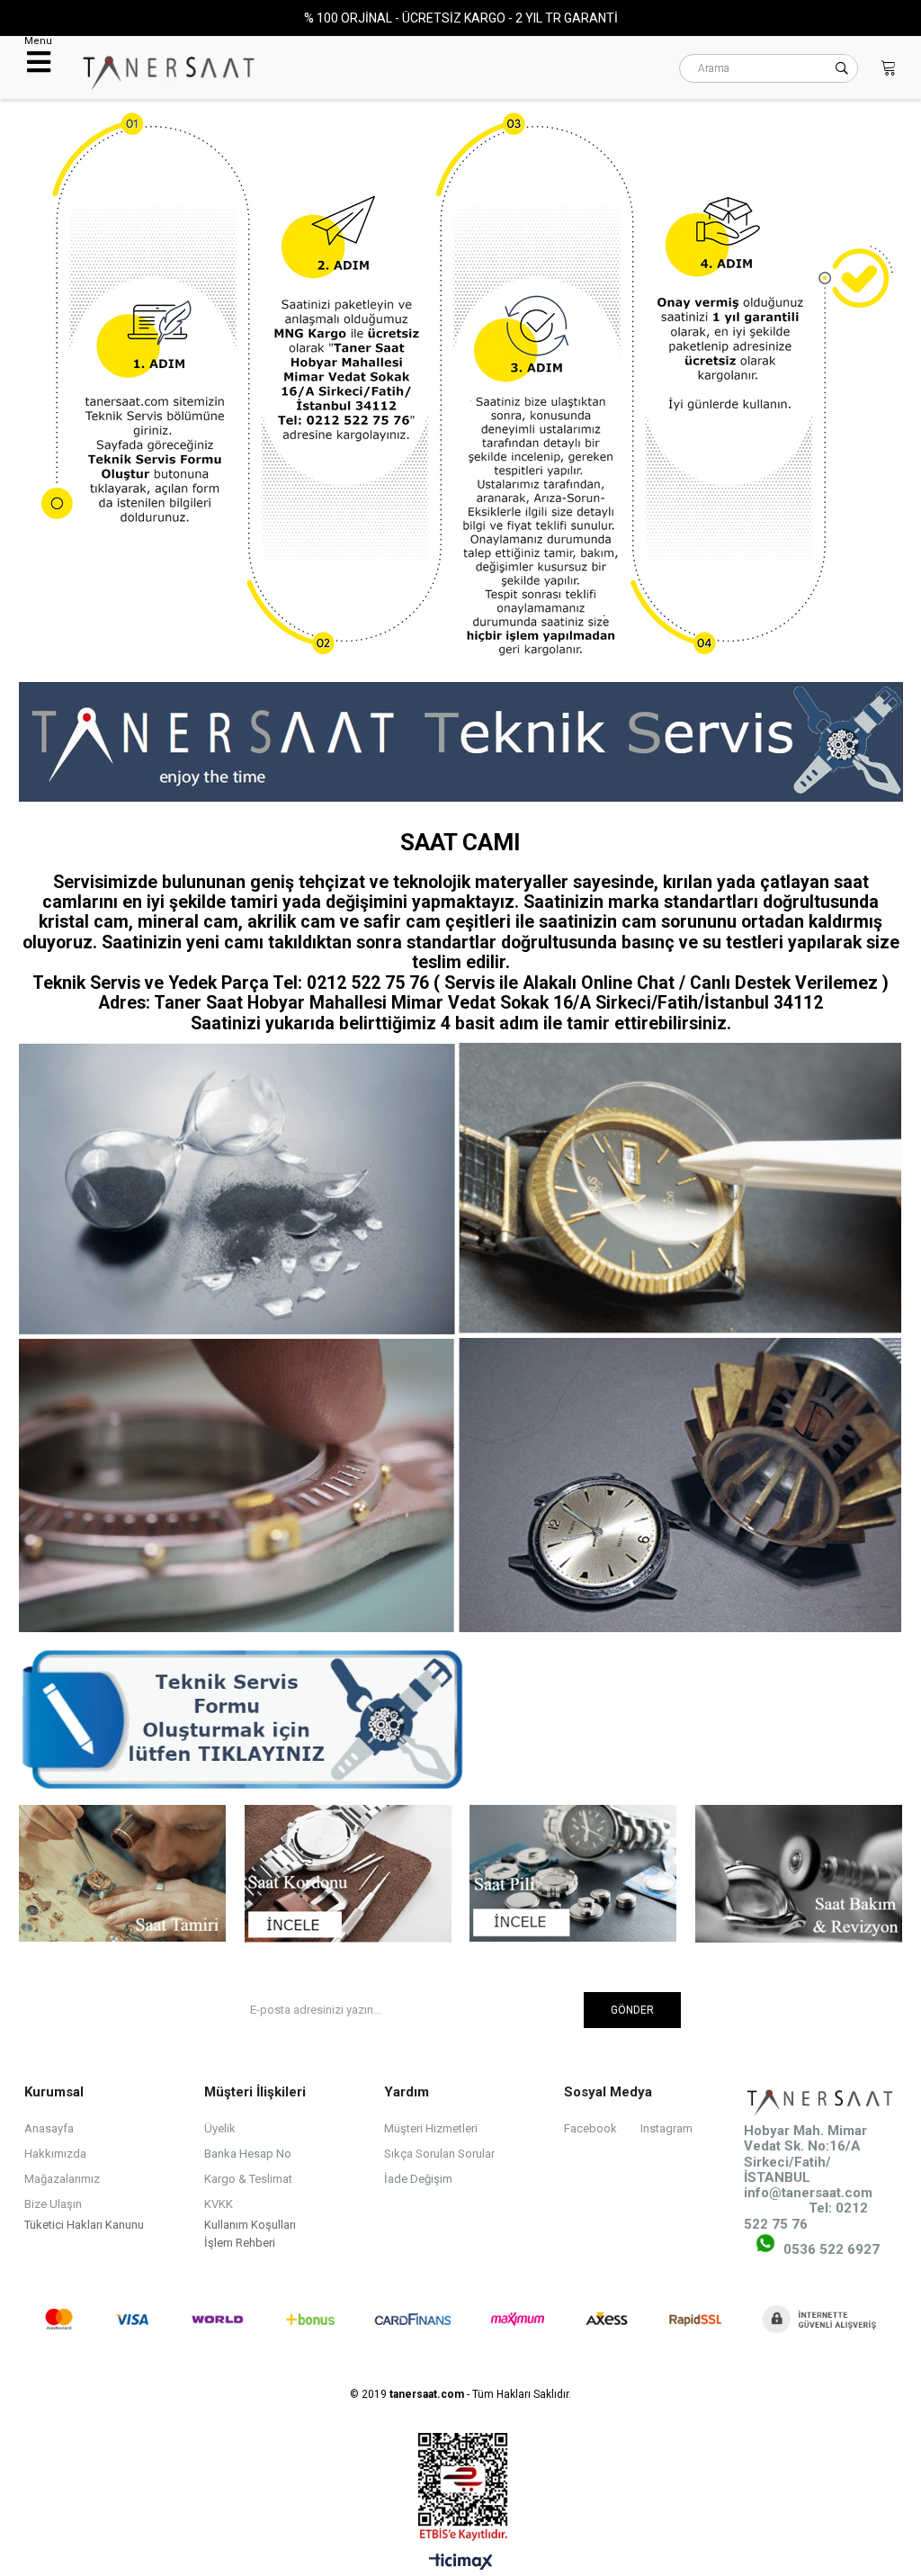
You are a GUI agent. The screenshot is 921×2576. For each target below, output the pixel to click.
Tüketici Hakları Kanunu (84, 2225)
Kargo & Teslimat (248, 2179)
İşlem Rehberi (240, 2243)
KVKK (219, 2204)
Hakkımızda (55, 2154)
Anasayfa (49, 2128)
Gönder (632, 2010)
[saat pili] (573, 1875)
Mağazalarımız (62, 2179)
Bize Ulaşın (53, 2204)
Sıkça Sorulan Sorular (439, 2154)
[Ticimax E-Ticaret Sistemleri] (461, 2563)
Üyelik (220, 2128)
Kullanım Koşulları (250, 2225)
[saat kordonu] (347, 1876)
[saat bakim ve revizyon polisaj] (799, 1876)
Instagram (666, 2128)
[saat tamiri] (121, 1875)
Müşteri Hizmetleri (431, 2128)
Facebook (590, 2128)
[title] (460, 386)
